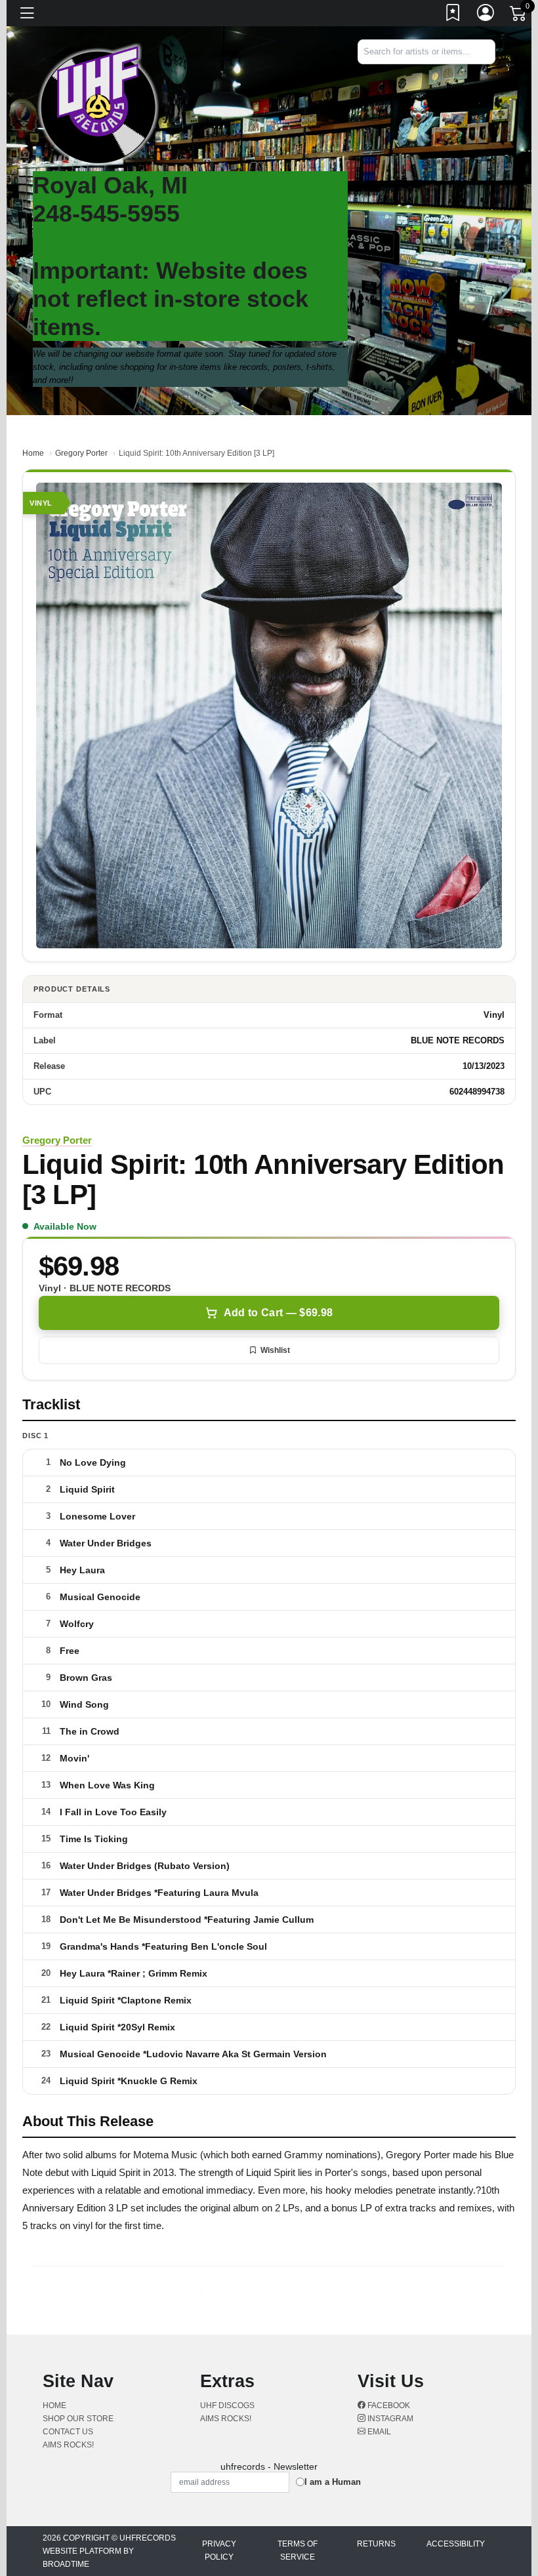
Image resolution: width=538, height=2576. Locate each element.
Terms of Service (298, 2550)
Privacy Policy (219, 2550)
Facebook (388, 2405)
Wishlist (275, 1350)
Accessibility (456, 2544)
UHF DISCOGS (227, 2405)
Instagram (389, 2419)
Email (378, 2432)
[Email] (494, 75)
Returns (376, 2544)
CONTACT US (68, 2432)
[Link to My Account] (486, 15)
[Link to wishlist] (453, 15)
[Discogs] (455, 86)
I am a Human (333, 2482)
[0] (519, 16)
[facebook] (489, 75)
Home (33, 453)
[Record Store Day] (476, 86)
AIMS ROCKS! (68, 2445)
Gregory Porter (81, 453)
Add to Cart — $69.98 (278, 1313)
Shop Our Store (78, 2419)
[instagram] (491, 75)
